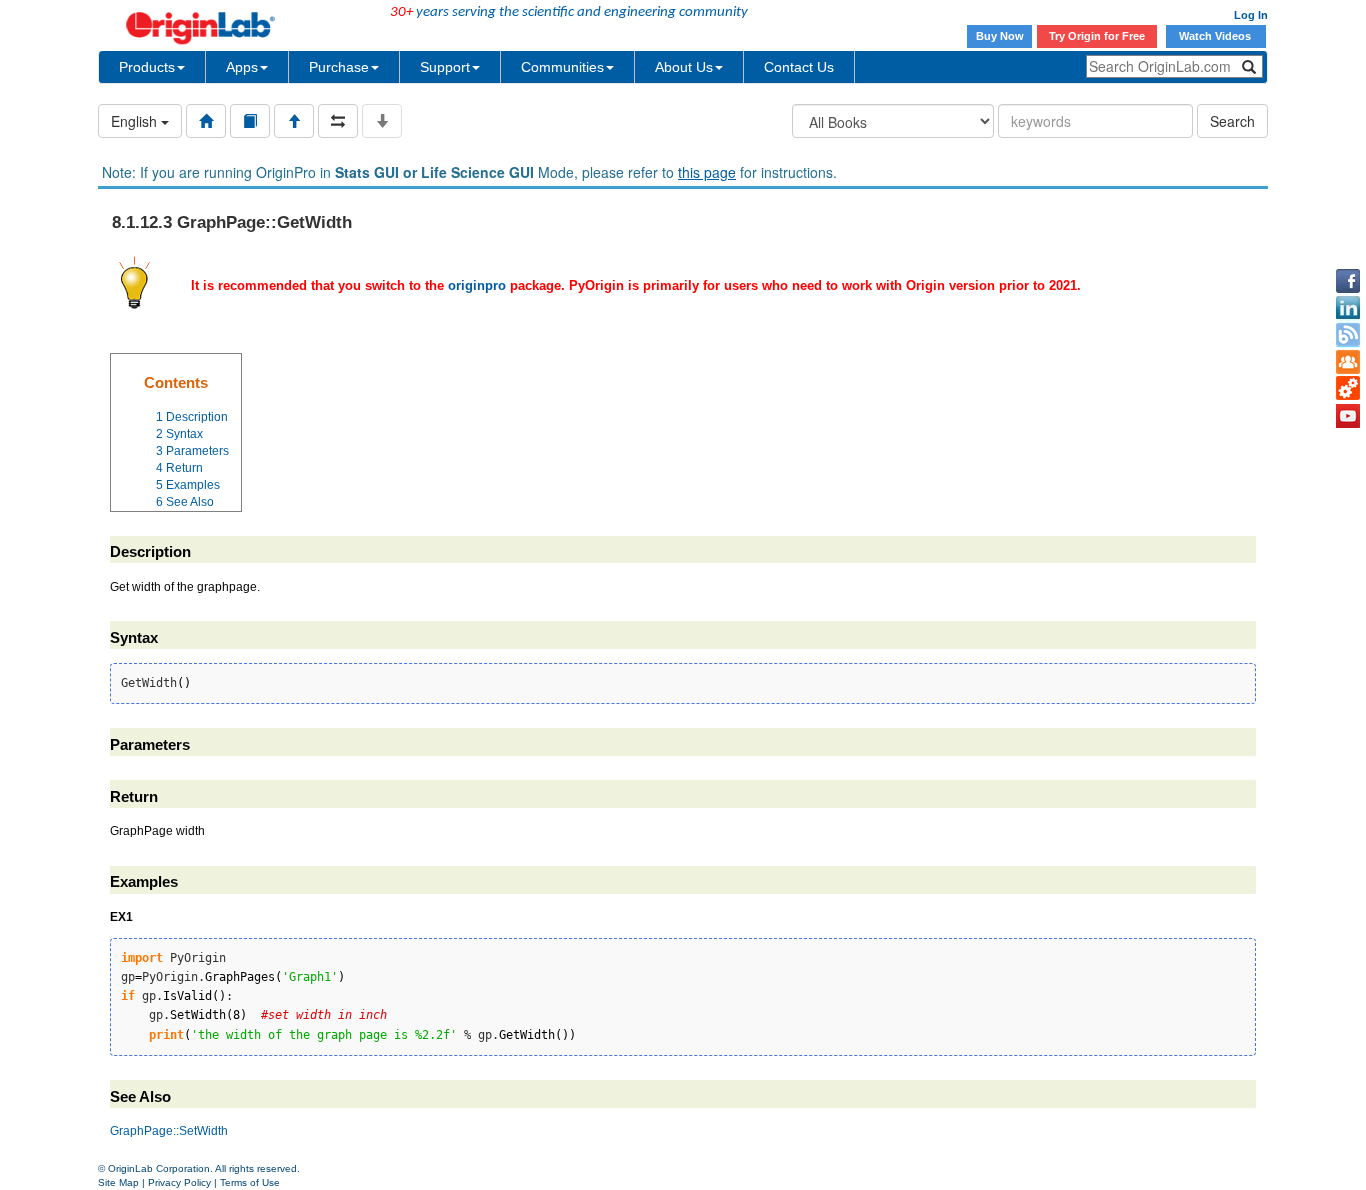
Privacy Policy (179, 1182)
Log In (1251, 15)
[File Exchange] (1348, 389)
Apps (242, 67)
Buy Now (1000, 36)
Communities (562, 67)
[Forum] (1348, 362)
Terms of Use (250, 1182)
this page (707, 172)
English (136, 121)
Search (1232, 121)
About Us (684, 67)
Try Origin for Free (1097, 36)
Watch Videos (1216, 36)
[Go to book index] (250, 121)
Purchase (339, 67)
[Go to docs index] (206, 121)
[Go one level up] (294, 121)
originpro (477, 285)
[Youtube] (1348, 416)
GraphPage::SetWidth (169, 1131)
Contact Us (799, 67)
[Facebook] (1348, 281)
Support (445, 67)
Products (147, 67)
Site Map (118, 1182)
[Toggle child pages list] (382, 121)
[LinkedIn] (1348, 308)
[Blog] (1348, 335)
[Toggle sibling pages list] (338, 121)
